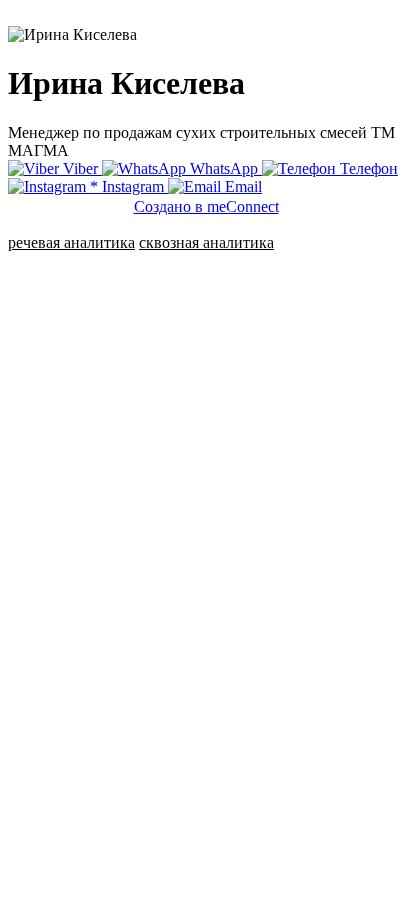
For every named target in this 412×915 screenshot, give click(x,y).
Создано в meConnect (206, 206)
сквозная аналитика (206, 242)
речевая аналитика (71, 242)
